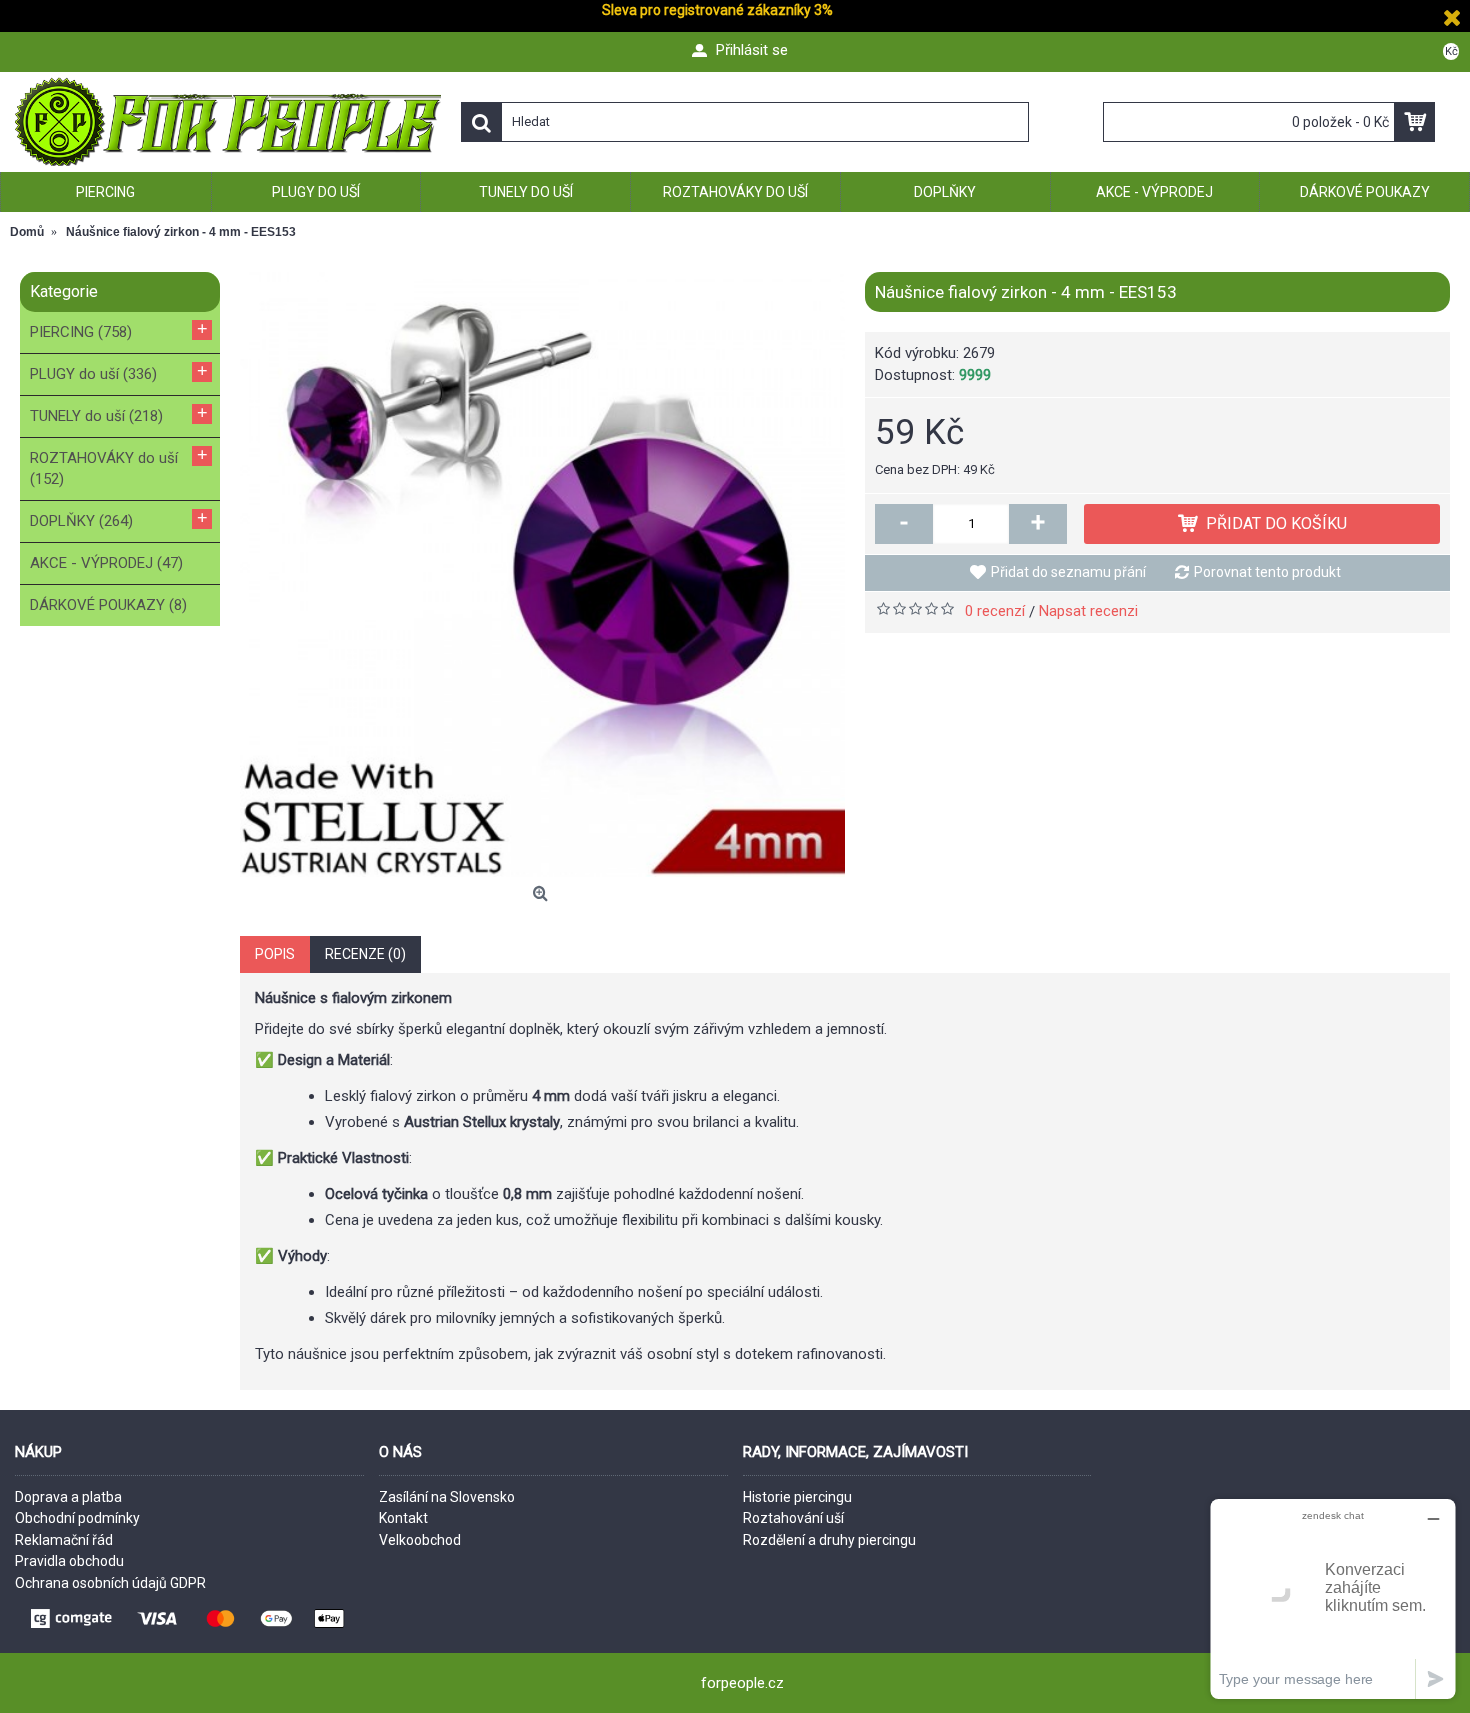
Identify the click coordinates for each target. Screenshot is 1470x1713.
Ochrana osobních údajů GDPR (110, 1583)
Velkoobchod (420, 1540)
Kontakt (403, 1518)
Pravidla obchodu (69, 1561)
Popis (275, 954)
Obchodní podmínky (77, 1518)
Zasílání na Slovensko (447, 1497)
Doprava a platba (68, 1497)
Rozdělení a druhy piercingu (829, 1540)
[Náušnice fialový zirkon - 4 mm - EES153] (542, 574)
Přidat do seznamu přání (1068, 572)
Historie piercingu (797, 1497)
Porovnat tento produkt (1267, 572)
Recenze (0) (365, 954)
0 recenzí (995, 611)
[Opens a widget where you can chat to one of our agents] (1333, 1598)
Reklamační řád (64, 1540)
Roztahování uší (793, 1518)
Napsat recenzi (1088, 611)
